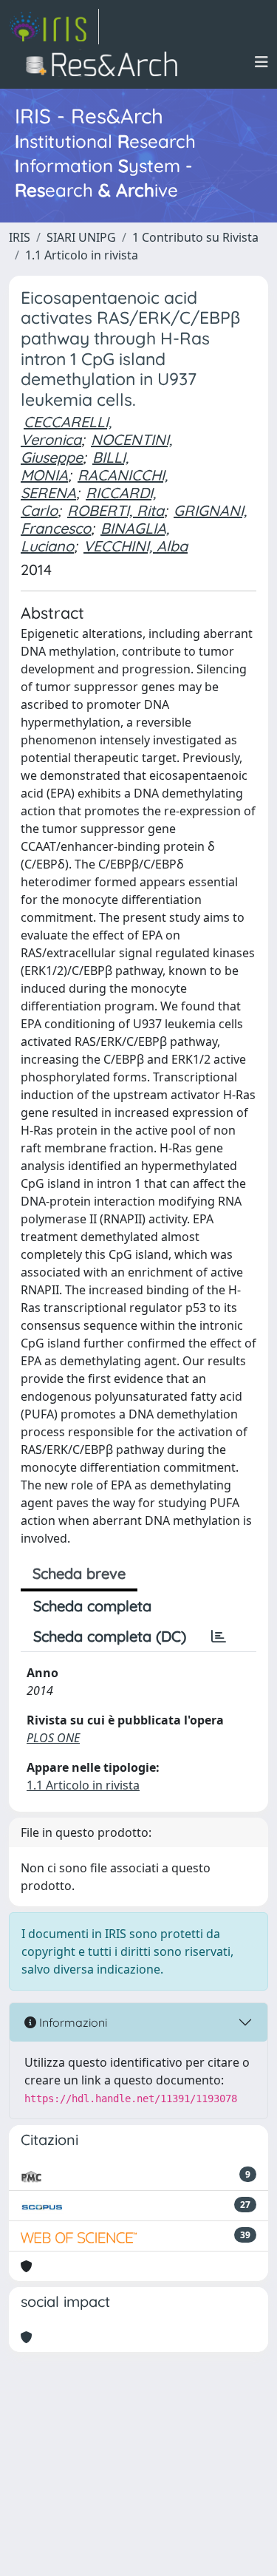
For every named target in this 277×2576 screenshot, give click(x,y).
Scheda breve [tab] (79, 1573)
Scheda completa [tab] (92, 1606)
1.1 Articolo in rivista (82, 255)
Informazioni (72, 2022)
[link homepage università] (106, 62)
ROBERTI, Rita (116, 510)
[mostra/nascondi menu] (261, 62)
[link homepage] (54, 27)
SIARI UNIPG (81, 237)
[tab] (219, 1637)
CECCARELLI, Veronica (66, 431)
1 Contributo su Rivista (195, 237)
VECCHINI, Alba (136, 546)
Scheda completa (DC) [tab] (110, 1636)
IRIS (20, 237)
